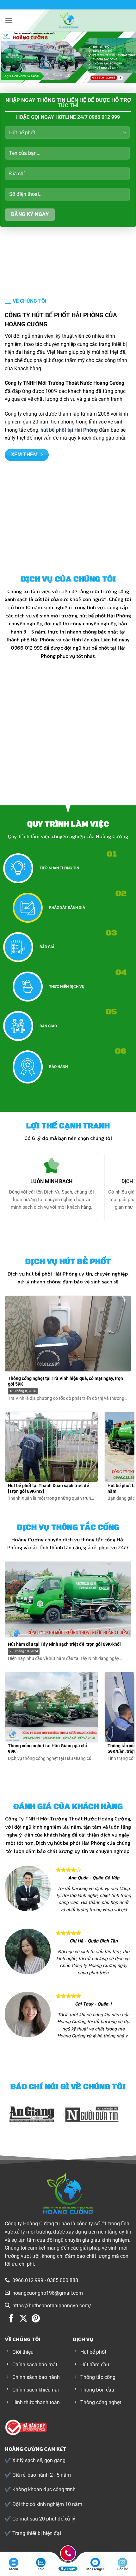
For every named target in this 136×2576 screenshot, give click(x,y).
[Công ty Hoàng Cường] (68, 20)
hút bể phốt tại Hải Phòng (69, 430)
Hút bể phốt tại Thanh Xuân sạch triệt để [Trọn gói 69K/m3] (49, 1488)
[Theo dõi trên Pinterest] (36, 2319)
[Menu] (9, 20)
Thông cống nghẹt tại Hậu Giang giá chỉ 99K (47, 1749)
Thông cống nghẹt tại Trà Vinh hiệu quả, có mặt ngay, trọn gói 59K (65, 1381)
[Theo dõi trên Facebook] (11, 2319)
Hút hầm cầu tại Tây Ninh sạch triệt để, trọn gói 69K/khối (64, 1644)
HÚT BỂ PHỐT (51, 768)
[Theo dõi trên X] (23, 2319)
